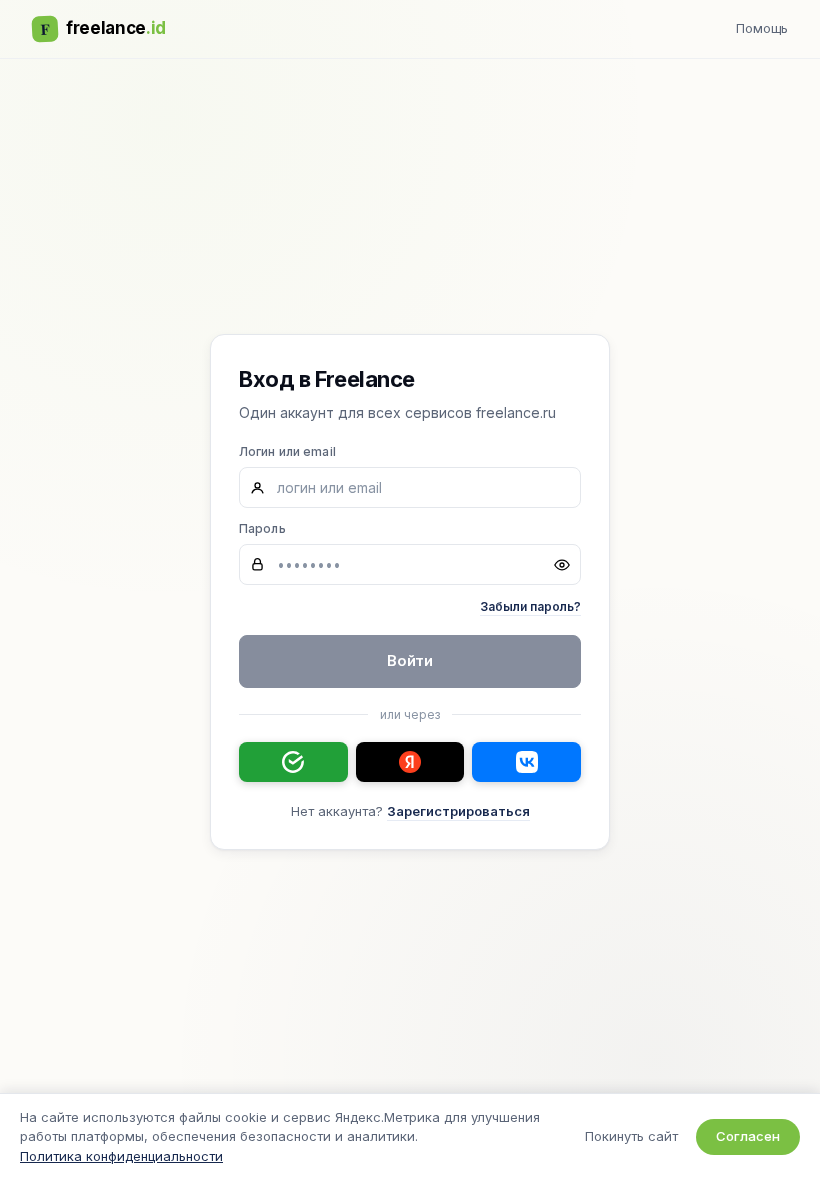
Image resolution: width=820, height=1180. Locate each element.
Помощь (762, 28)
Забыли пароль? (530, 606)
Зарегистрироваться (458, 811)
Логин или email (287, 451)
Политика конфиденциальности (121, 1156)
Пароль (262, 528)
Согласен (748, 1136)
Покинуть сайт (631, 1136)
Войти (410, 660)
